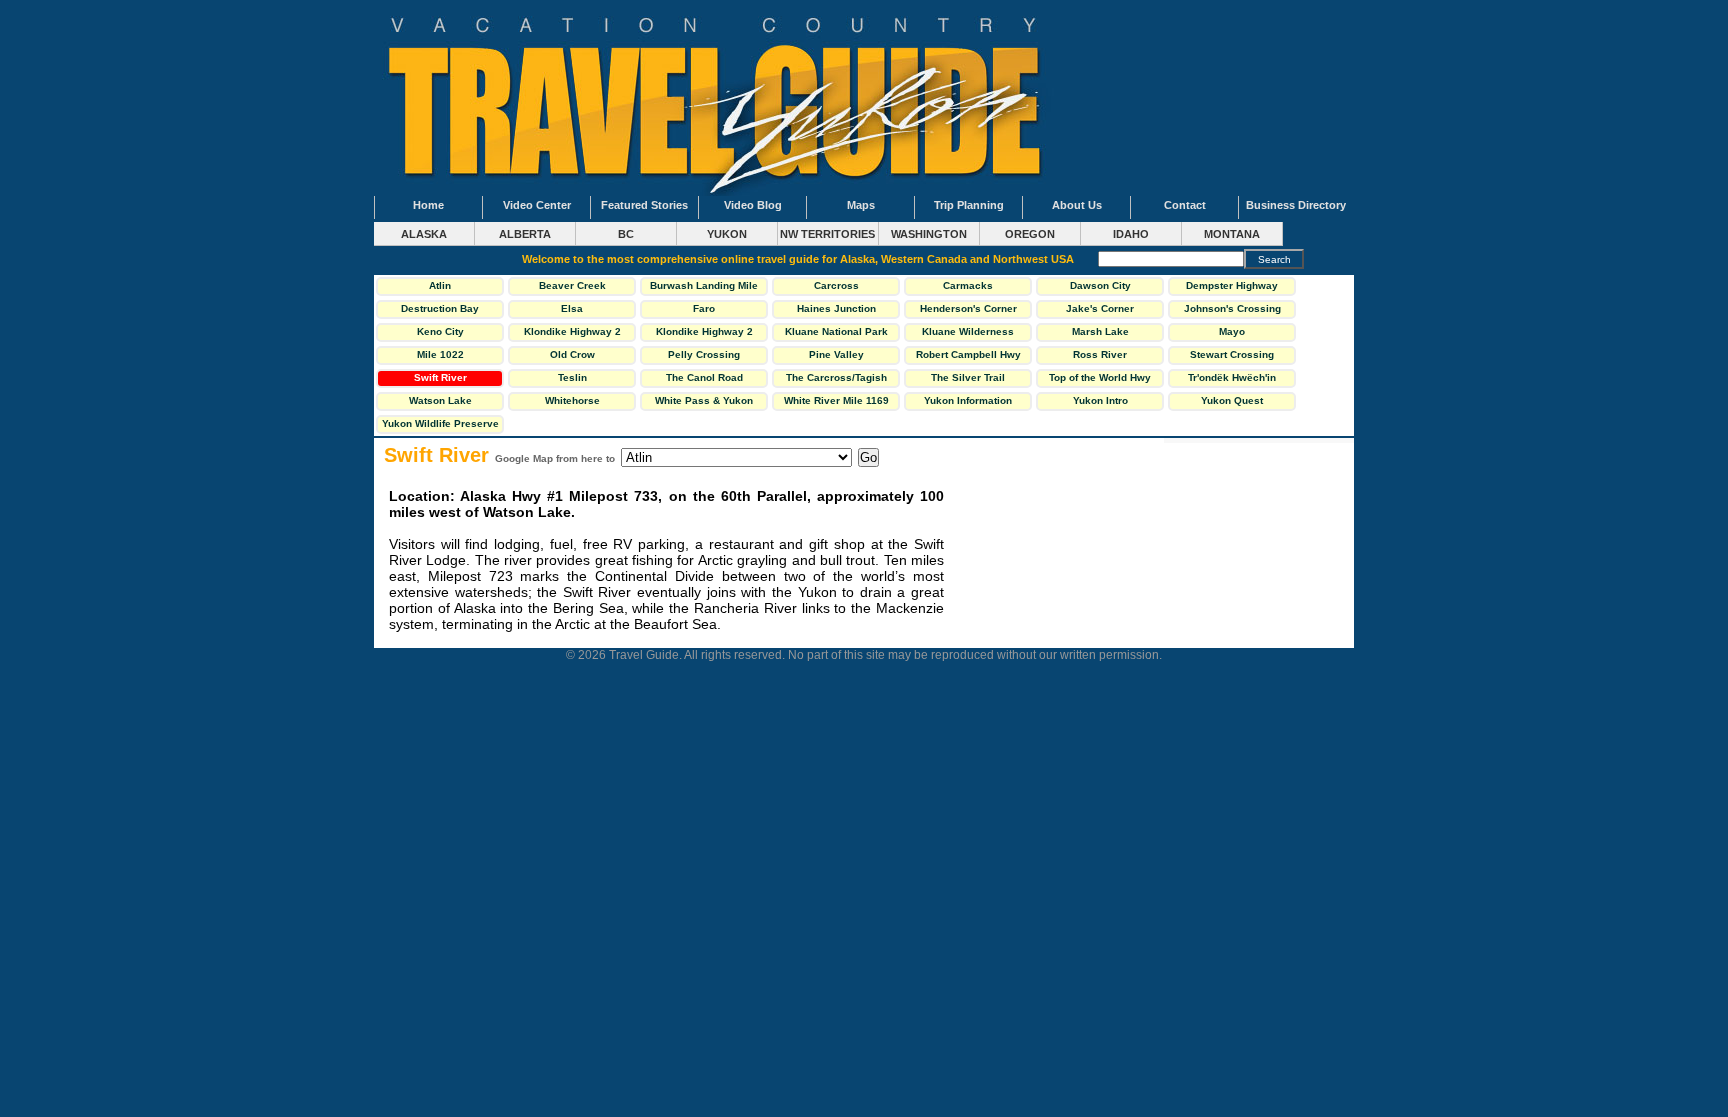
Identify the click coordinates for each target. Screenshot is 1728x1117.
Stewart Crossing (1232, 354)
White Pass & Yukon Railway (704, 403)
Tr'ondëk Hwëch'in (1232, 377)
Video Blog (753, 205)
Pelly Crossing (704, 354)
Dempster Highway (1232, 285)
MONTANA (1232, 234)
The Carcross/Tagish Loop (836, 380)
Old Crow (572, 354)
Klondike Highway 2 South (704, 334)
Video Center (537, 205)
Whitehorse (572, 400)
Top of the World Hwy (1100, 377)
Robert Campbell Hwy (968, 354)
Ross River (1100, 354)
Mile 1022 (440, 354)
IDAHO (1131, 234)
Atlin (440, 285)
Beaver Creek (572, 285)
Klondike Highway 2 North (572, 334)
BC (626, 234)
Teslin (572, 377)
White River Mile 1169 (836, 400)
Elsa (572, 308)
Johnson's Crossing (1232, 308)
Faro (704, 308)
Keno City (440, 331)
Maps (861, 205)
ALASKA (424, 234)
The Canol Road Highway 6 (704, 380)
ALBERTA (525, 234)
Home (428, 205)
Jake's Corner (1100, 308)
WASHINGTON (929, 234)
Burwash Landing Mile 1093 (704, 288)
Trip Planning (969, 205)
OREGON (1030, 234)
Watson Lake (440, 400)
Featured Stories (644, 205)
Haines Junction (836, 308)
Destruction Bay (440, 308)
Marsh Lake (1100, 331)
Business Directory (1296, 205)
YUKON (727, 234)
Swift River (440, 377)
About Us (1077, 205)
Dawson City (1100, 285)
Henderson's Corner (968, 308)
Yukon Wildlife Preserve (440, 423)
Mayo (1232, 331)
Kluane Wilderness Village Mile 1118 (968, 334)
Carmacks (968, 285)
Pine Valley (836, 354)
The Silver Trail (968, 377)
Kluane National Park (836, 331)
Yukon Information (968, 400)
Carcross (836, 285)
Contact (1185, 205)
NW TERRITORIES (827, 234)
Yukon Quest (1232, 400)
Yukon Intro (1100, 400)
